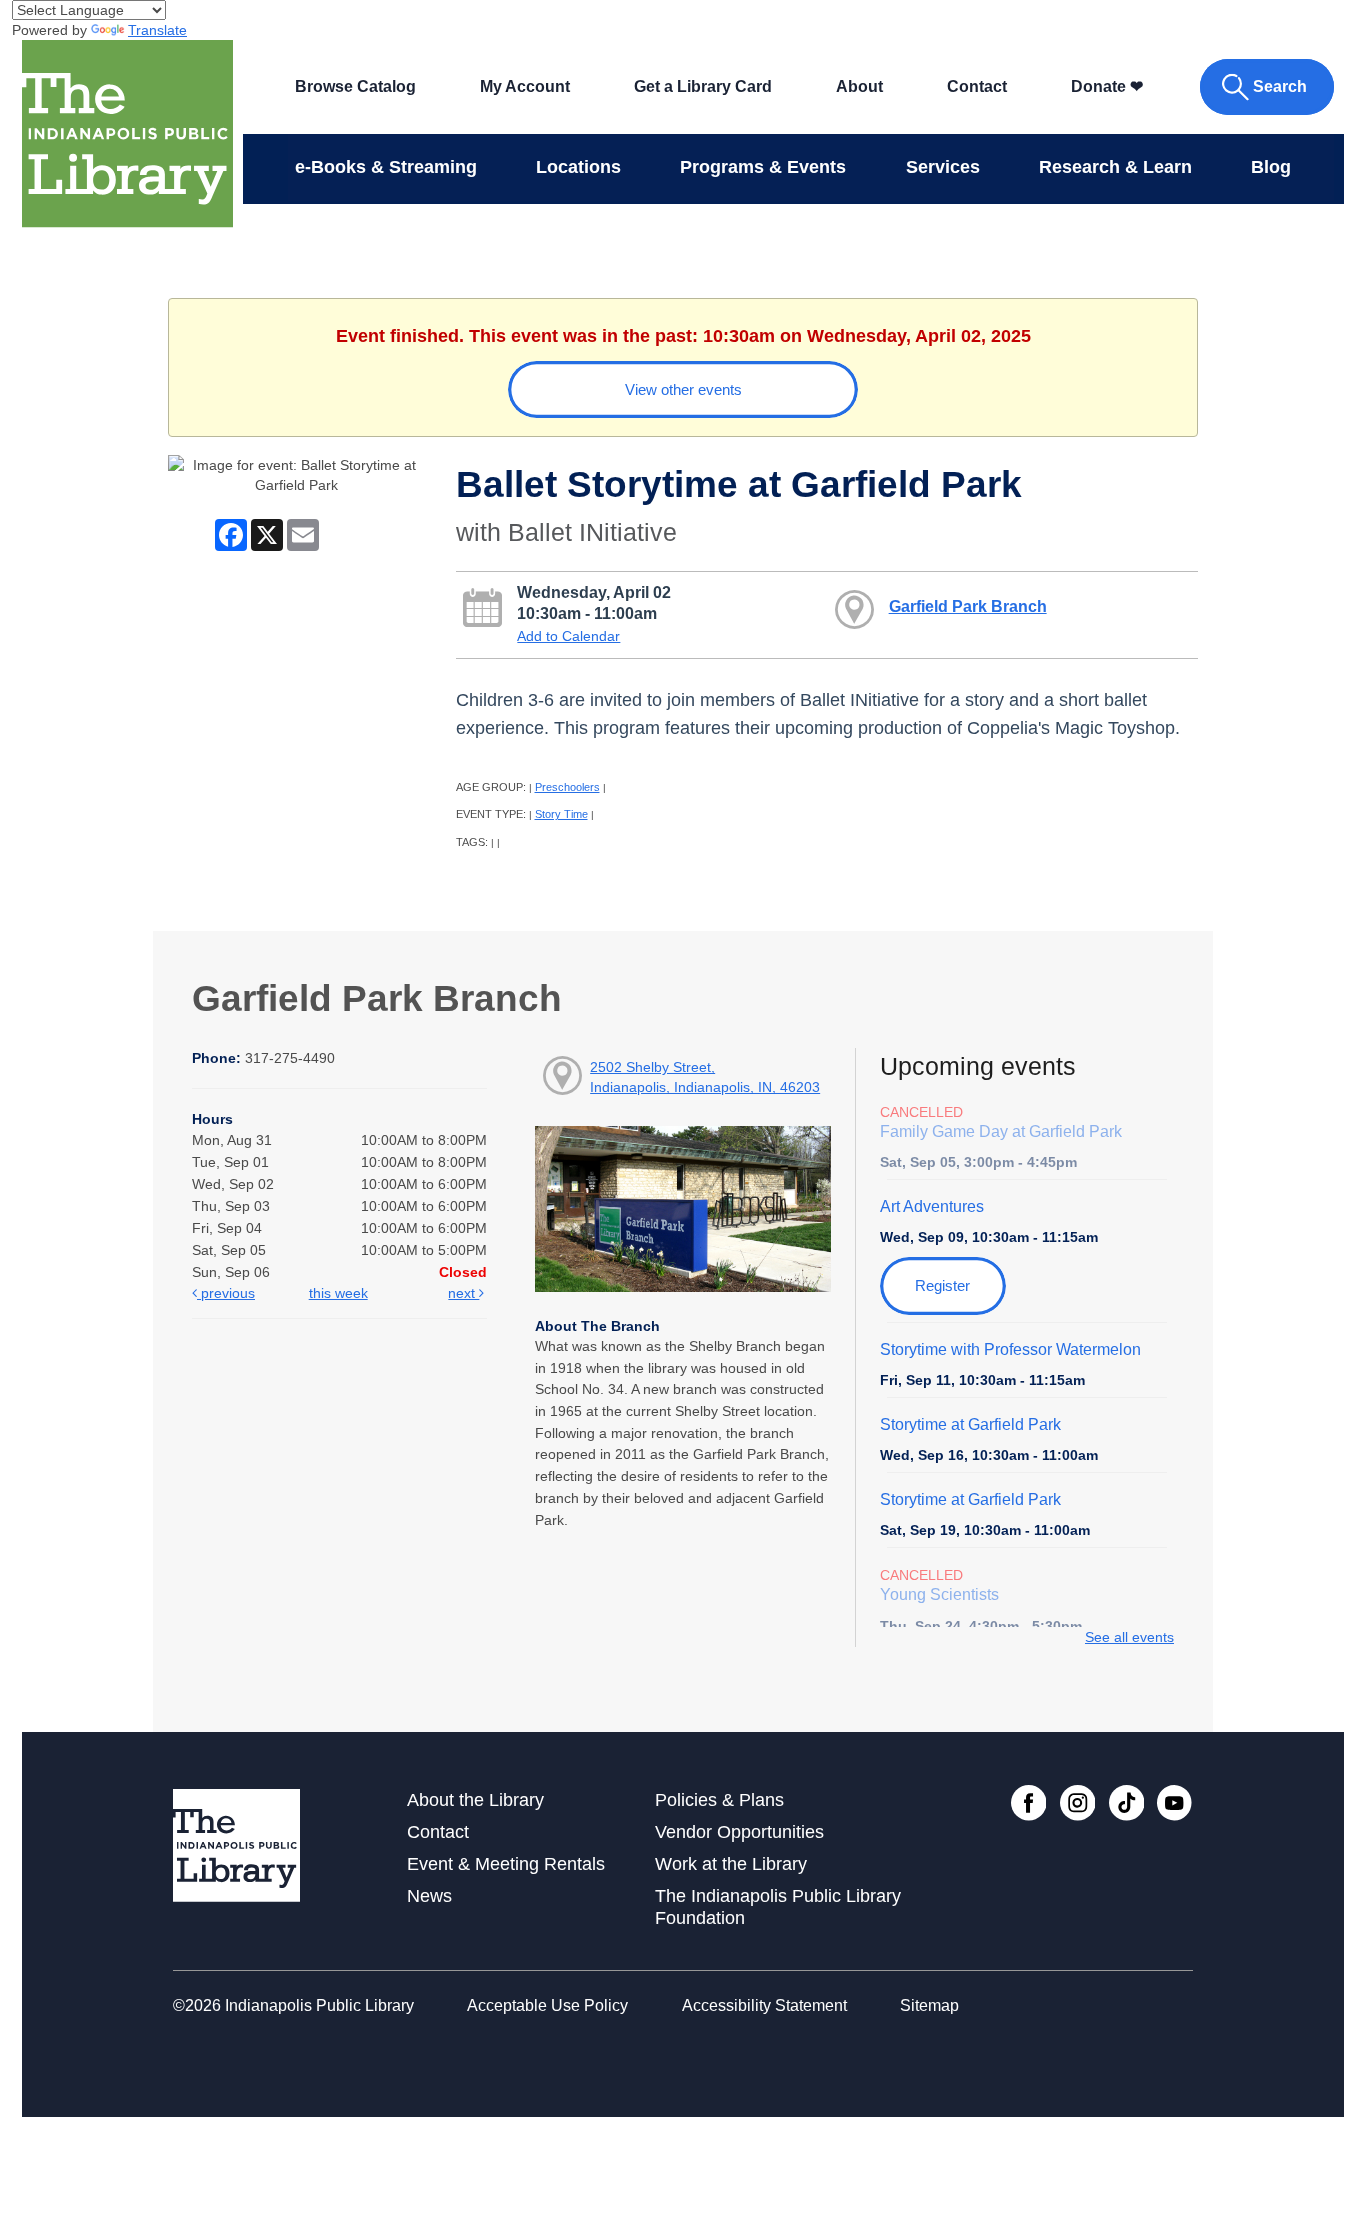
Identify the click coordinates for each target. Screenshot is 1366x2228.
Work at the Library (731, 1864)
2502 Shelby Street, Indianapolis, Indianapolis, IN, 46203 (705, 1077)
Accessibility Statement (764, 2005)
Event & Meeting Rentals (506, 1864)
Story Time (561, 814)
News (429, 1896)
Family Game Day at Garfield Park (1001, 1131)
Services (943, 167)
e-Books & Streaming (386, 167)
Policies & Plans (719, 1800)
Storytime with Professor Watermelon (1010, 1349)
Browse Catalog (355, 86)
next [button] (463, 1293)
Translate (157, 30)
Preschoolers (567, 787)
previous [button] (226, 1293)
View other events (683, 389)
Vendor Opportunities (739, 1832)
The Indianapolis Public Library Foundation (778, 1906)
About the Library (475, 1800)
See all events (1129, 1637)
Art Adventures (932, 1206)
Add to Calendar (568, 636)
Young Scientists (939, 1594)
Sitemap (929, 2005)
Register (942, 1285)
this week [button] (338, 1293)
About (859, 86)
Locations (578, 167)
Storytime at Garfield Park (970, 1424)
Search (1280, 86)
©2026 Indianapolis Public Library (293, 2005)
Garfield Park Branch (968, 606)
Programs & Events (763, 167)
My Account (525, 86)
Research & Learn (1115, 167)
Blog (1271, 167)
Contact (977, 86)
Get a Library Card (703, 86)
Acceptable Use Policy (547, 2005)
